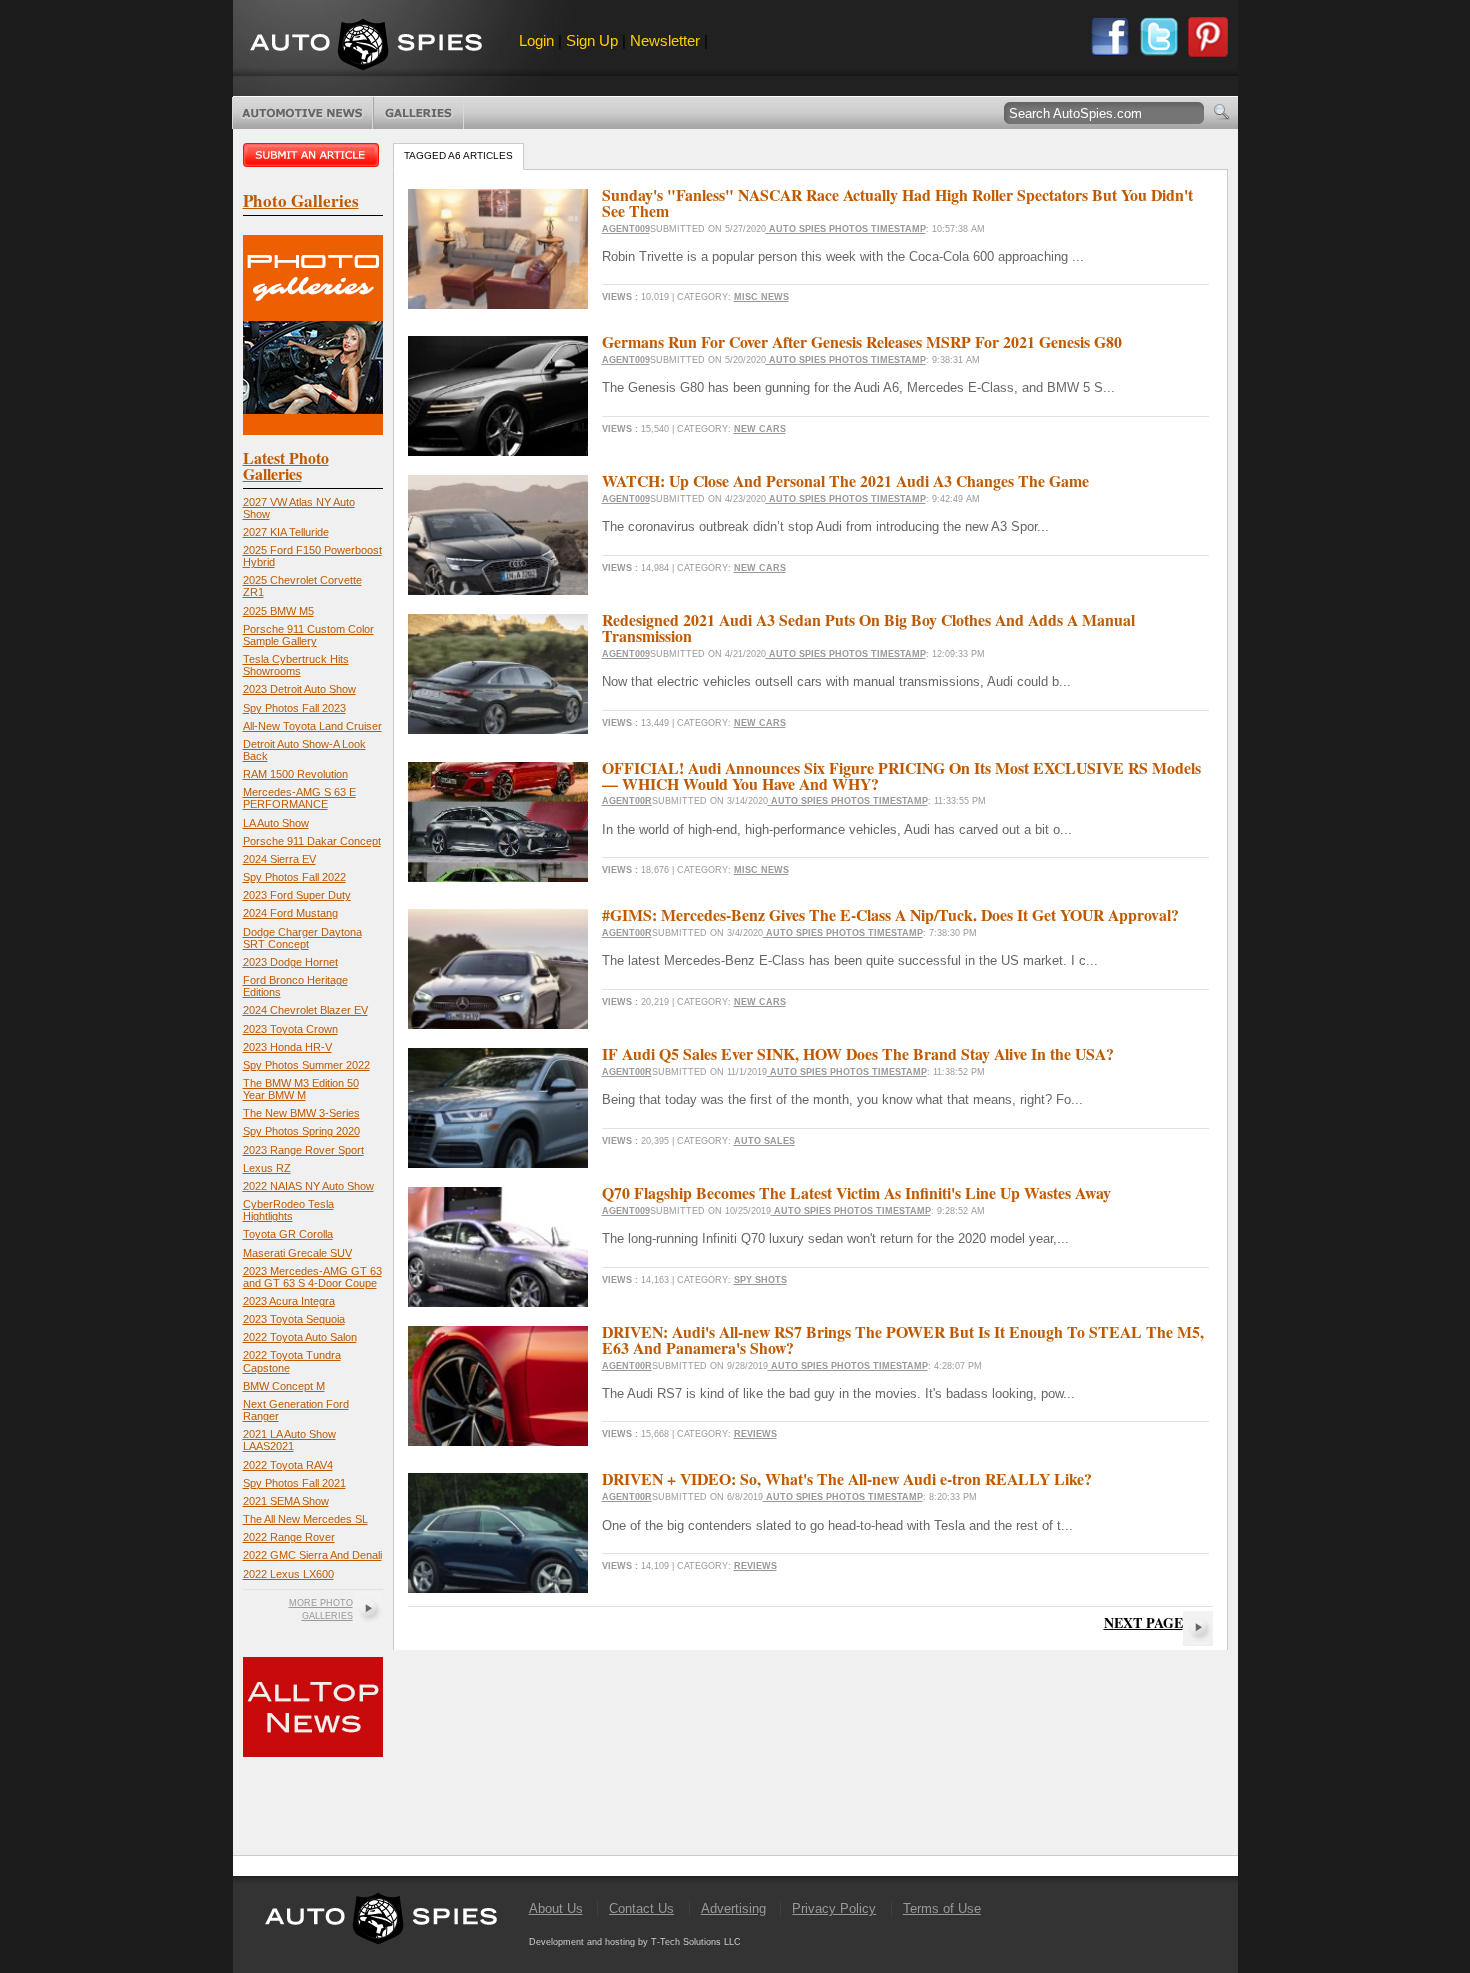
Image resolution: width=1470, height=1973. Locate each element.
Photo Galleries (418, 113)
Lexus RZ (267, 1168)
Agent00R (627, 801)
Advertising (733, 1908)
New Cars (760, 429)
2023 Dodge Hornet (290, 962)
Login (536, 40)
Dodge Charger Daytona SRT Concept (302, 938)
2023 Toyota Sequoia (294, 1319)
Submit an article (313, 155)
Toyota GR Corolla (288, 1234)
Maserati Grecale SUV (297, 1253)
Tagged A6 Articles (458, 155)
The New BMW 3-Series (301, 1113)
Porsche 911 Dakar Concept (312, 841)
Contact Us (641, 1908)
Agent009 (626, 229)
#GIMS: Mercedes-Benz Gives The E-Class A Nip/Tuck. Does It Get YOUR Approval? (890, 914)
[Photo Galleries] (313, 430)
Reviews (755, 1434)
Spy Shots (760, 1280)
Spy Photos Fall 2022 (294, 877)
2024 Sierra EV (279, 859)
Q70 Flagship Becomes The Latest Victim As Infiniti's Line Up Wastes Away (856, 1192)
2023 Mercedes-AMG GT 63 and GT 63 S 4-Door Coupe (312, 1277)
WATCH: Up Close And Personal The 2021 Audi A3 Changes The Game (845, 480)
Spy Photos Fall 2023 (294, 708)
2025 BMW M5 (278, 611)
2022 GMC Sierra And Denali (312, 1555)
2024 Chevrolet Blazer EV (305, 1010)
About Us (556, 1908)
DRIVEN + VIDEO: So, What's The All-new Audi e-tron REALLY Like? (847, 1478)
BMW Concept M (284, 1386)
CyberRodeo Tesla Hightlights (288, 1210)
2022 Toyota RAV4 (288, 1465)
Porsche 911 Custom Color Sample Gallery (308, 635)
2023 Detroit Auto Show (299, 689)
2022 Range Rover (289, 1537)
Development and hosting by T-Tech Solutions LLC (635, 1942)
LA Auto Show (276, 823)
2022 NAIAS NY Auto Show (308, 1186)
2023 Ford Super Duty (297, 895)
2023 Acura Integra (289, 1301)
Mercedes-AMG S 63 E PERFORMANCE (299, 798)
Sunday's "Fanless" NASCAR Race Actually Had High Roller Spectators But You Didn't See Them (897, 202)
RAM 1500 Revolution (295, 774)
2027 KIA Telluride (286, 532)
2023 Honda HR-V (287, 1047)
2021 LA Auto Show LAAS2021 (289, 1440)
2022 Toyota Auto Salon (300, 1337)
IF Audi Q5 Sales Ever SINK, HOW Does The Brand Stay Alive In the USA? (858, 1053)
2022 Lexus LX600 (288, 1574)
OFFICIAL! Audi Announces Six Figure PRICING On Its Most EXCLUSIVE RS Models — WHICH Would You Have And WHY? (901, 775)
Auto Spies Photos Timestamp (846, 229)
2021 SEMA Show (286, 1501)
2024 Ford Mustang (290, 913)
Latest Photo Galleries (286, 465)
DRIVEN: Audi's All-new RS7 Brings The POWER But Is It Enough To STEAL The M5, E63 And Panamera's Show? (903, 1339)
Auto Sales (764, 1141)
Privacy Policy (834, 1908)
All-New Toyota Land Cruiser (312, 726)
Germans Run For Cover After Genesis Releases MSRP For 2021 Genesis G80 (862, 341)
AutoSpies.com (366, 46)
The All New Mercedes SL (305, 1519)
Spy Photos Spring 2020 (301, 1131)
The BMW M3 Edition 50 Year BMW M (301, 1089)
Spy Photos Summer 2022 (306, 1065)
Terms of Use (942, 1908)
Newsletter (665, 40)
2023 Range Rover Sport (303, 1150)
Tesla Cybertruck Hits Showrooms (296, 665)
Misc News (761, 297)
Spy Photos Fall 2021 (294, 1483)
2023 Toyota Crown (290, 1029)
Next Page (1143, 1622)
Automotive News (302, 113)
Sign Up (592, 40)
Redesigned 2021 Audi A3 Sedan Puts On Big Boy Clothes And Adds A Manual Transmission (868, 627)
